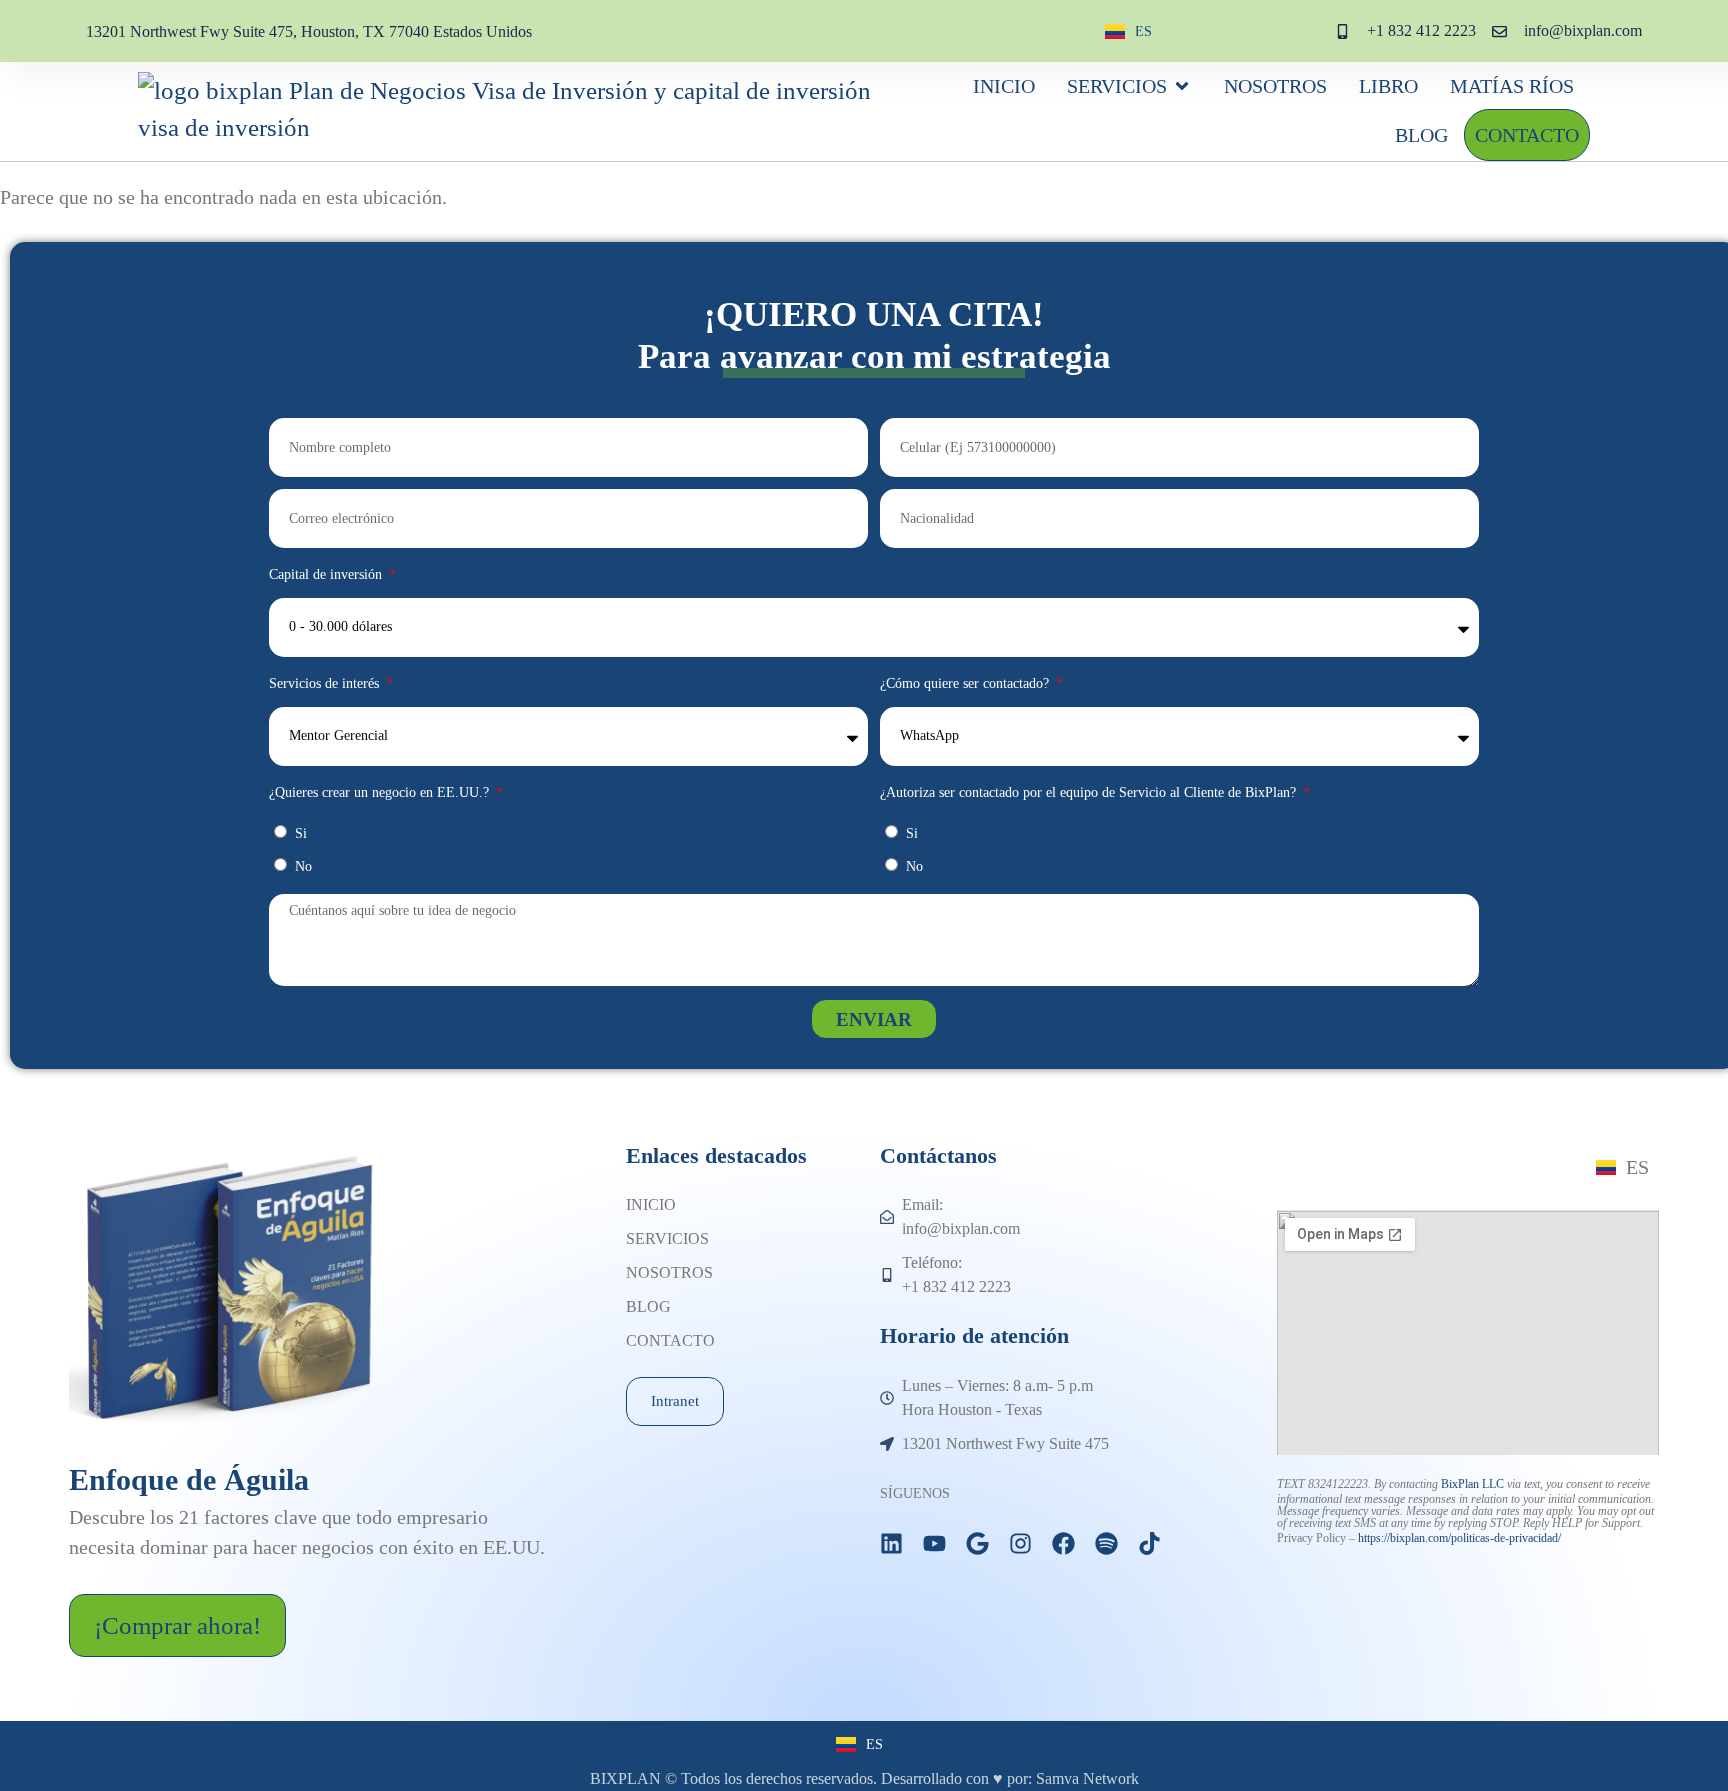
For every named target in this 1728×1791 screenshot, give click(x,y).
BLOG (648, 1306)
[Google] (977, 1543)
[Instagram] (1020, 1543)
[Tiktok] (1149, 1543)
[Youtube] (934, 1543)
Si (301, 833)
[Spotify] (1106, 1543)
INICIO (651, 1204)
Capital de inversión (327, 574)
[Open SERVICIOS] (1182, 86)
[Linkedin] (891, 1543)
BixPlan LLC (1472, 1484)
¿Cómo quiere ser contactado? (966, 683)
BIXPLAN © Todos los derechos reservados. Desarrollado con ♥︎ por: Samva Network (864, 1778)
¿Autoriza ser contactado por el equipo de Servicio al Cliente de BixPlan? (1090, 792)
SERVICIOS (667, 1238)
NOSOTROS (669, 1272)
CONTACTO (670, 1340)
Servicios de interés (326, 683)
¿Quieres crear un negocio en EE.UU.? (381, 792)
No (303, 866)
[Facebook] (1063, 1543)
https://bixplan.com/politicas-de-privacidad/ (1459, 1538)
